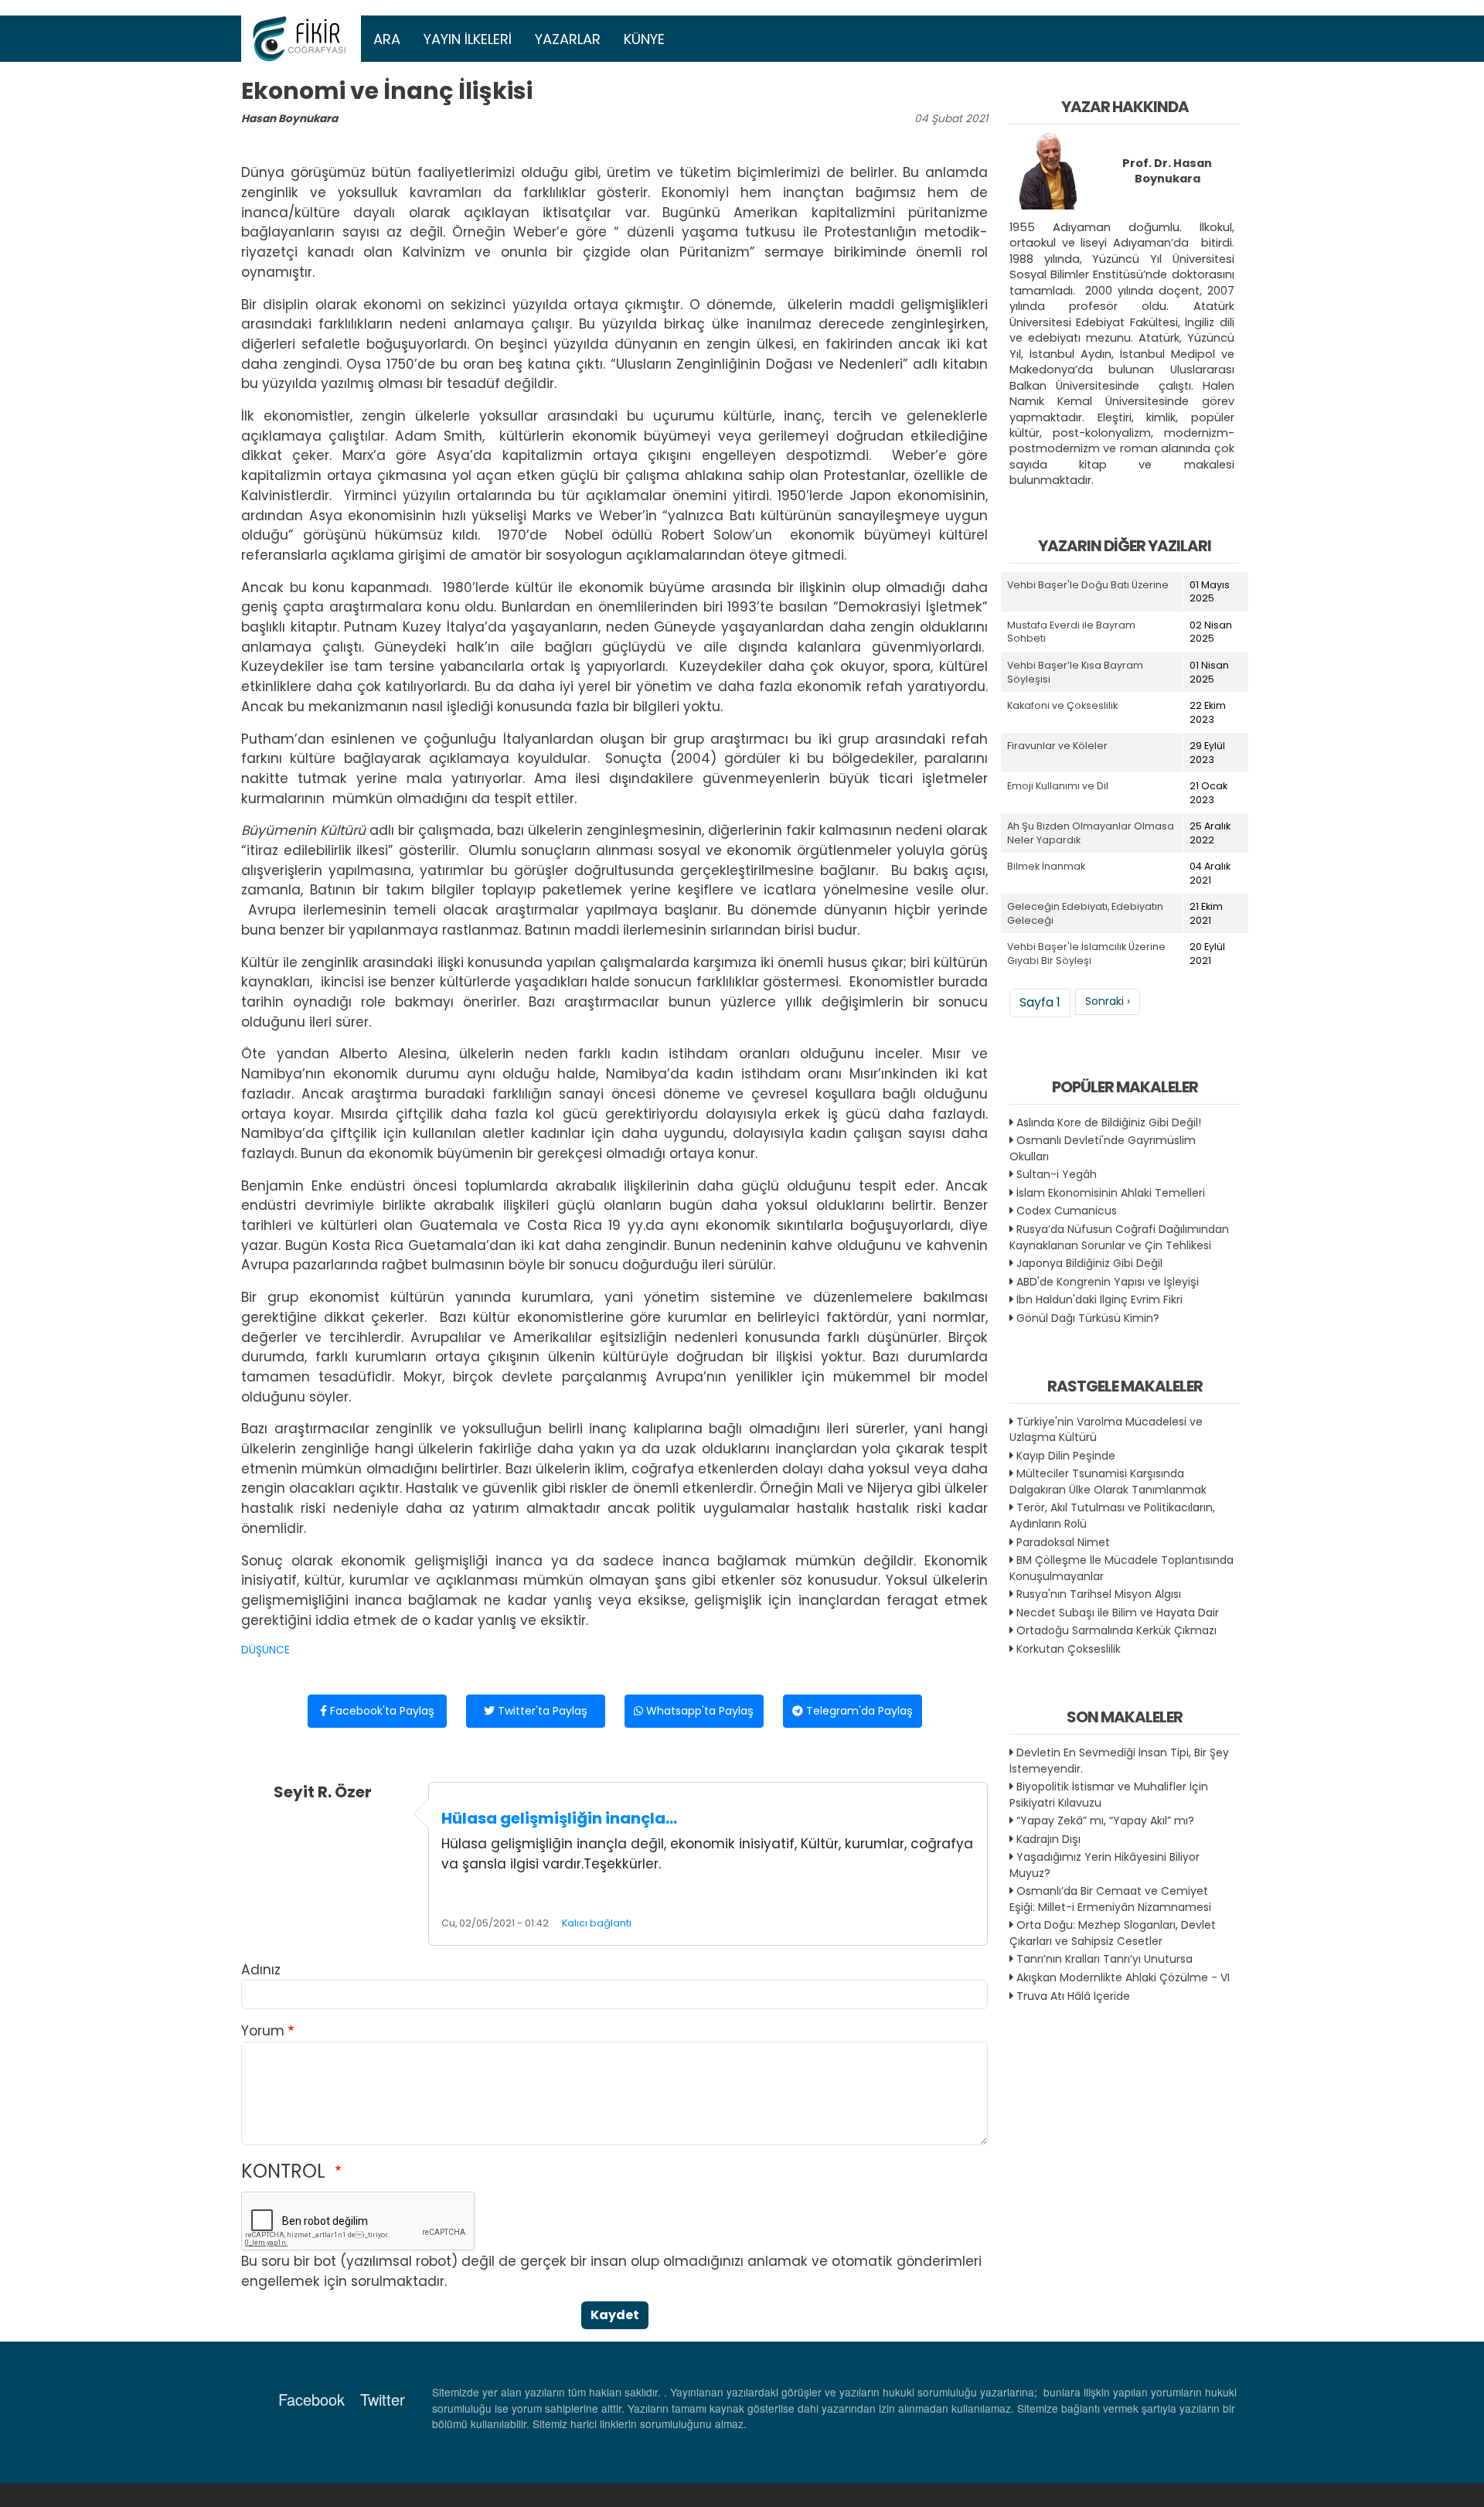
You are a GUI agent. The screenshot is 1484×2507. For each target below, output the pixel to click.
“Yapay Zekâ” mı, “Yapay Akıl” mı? (1105, 1821)
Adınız (261, 1970)
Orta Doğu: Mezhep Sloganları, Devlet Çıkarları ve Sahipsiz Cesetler (1113, 1933)
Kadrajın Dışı (1048, 1839)
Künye (644, 39)
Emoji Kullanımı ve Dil (1058, 786)
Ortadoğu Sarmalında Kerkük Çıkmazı (1116, 1630)
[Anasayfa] (301, 39)
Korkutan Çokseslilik (1069, 1649)
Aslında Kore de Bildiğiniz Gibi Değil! (1109, 1122)
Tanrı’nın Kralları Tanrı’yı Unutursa (1104, 1959)
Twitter (383, 2399)
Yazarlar (568, 39)
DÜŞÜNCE (265, 1650)
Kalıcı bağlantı (597, 1923)
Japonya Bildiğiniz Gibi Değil (1089, 1263)
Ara (387, 39)
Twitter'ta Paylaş (541, 1711)
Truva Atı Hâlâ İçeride (1073, 1996)
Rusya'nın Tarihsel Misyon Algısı (1099, 1594)
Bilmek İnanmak (1046, 866)
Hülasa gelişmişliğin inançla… (559, 1818)
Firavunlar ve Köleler (1057, 746)
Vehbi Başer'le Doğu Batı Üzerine (1088, 585)
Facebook (311, 2399)
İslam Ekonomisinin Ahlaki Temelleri (1111, 1193)
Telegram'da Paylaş (858, 1711)
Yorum (263, 2031)
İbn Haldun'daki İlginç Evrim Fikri (1099, 1299)
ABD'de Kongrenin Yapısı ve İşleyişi (1108, 1282)
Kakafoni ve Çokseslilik (1062, 705)
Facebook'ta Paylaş (381, 1711)
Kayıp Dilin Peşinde (1066, 1456)
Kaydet (615, 2315)
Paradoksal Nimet (1063, 1542)
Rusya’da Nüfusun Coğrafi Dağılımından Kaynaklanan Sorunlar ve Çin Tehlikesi (1119, 1237)
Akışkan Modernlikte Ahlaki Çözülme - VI (1123, 1977)
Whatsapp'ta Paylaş (698, 1711)
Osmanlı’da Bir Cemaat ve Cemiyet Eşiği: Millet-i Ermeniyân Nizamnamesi (1110, 1899)
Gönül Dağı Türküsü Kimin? (1088, 1318)
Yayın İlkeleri (468, 39)
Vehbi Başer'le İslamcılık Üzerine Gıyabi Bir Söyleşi (1086, 954)
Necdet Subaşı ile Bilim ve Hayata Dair (1118, 1613)
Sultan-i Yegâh (1057, 1174)
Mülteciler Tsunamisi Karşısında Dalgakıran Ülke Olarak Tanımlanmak (1108, 1482)
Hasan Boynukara (289, 119)
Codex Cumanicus (1067, 1211)
